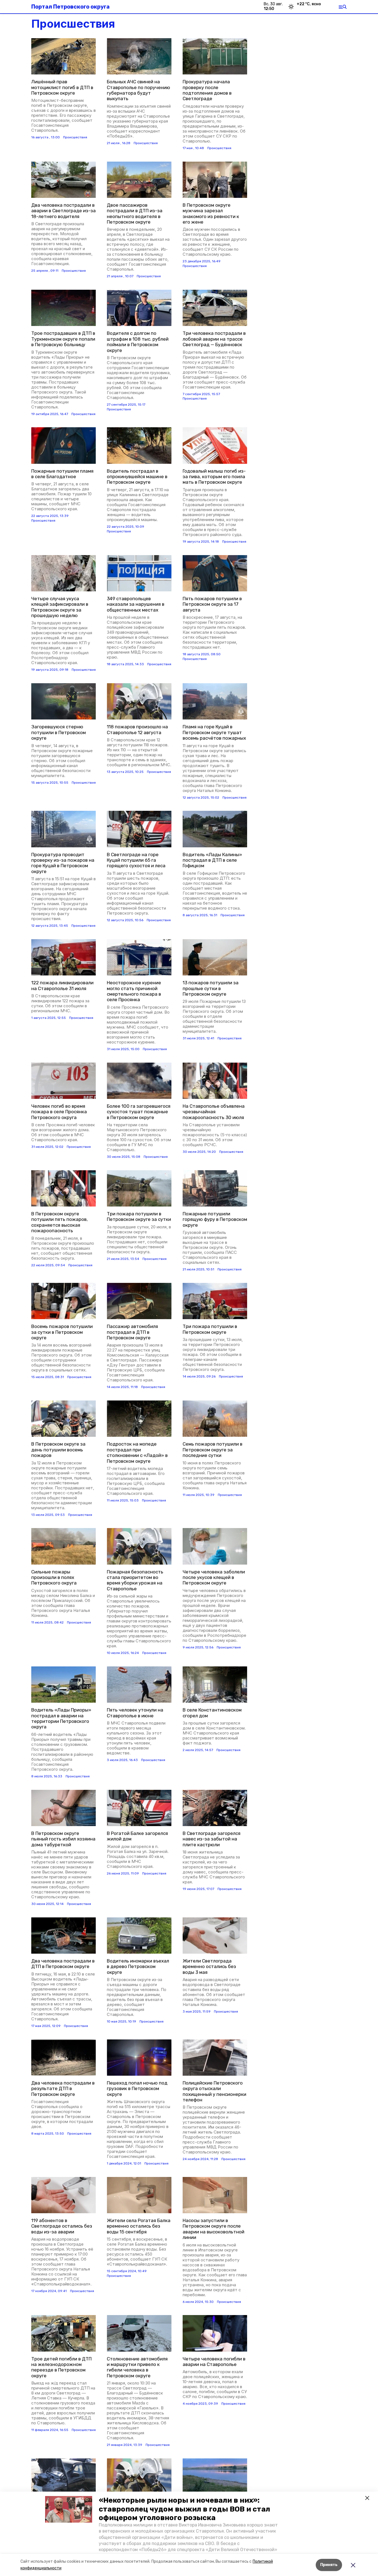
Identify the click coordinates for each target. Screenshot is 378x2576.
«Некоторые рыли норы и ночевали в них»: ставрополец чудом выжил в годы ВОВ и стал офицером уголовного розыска (184, 2509)
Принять (329, 2565)
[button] (69, 2509)
